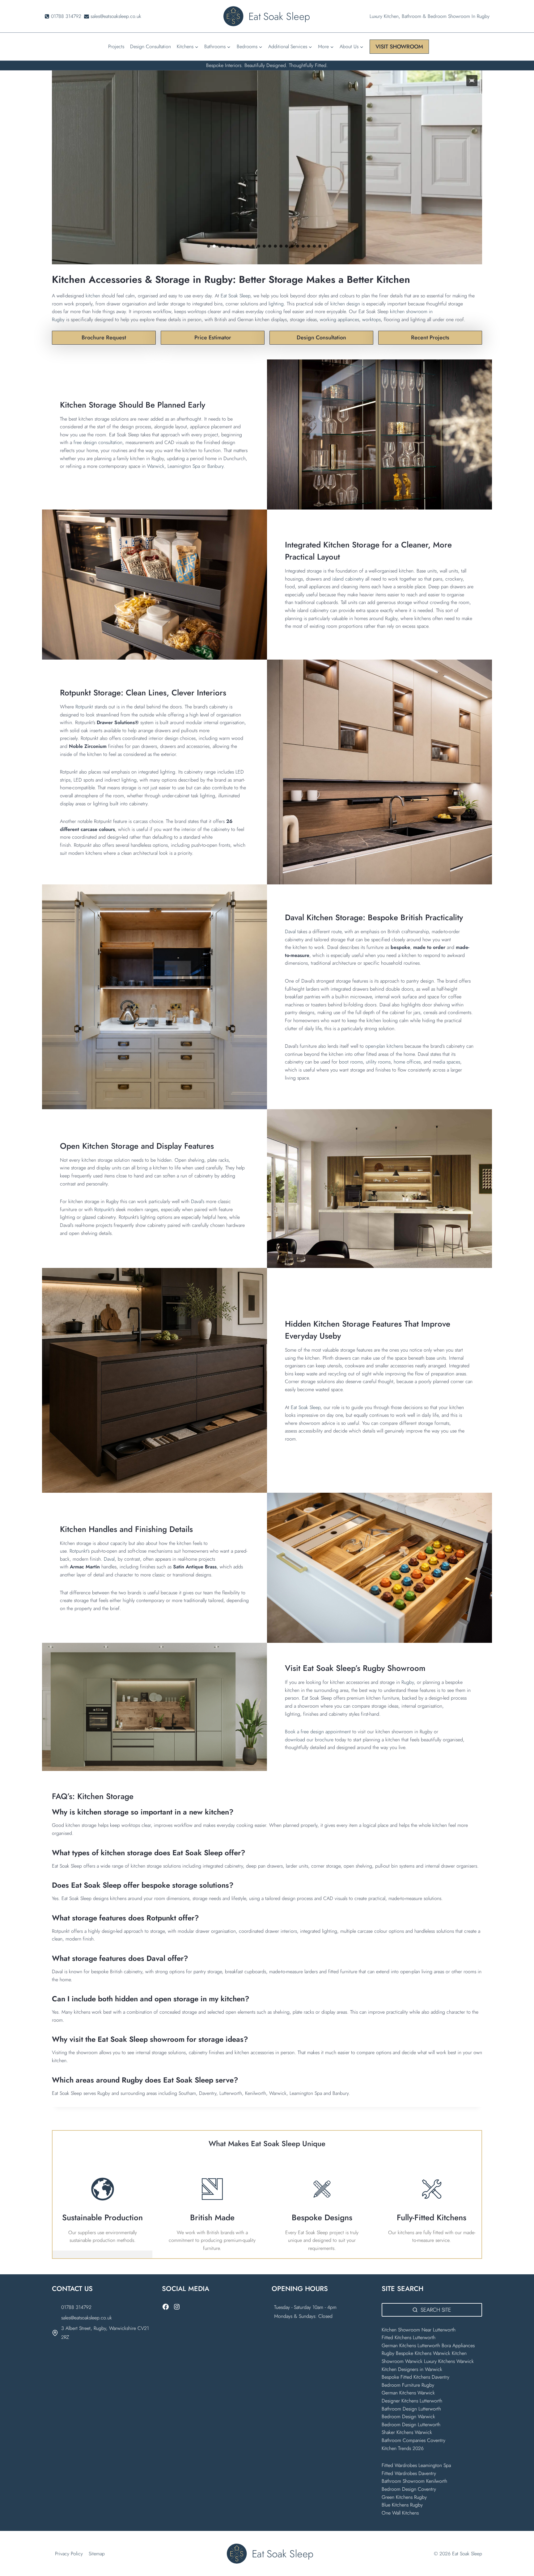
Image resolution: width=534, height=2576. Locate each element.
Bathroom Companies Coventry (413, 2440)
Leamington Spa (184, 466)
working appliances (339, 319)
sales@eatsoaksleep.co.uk (87, 2318)
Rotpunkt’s (104, 1209)
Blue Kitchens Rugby (402, 2505)
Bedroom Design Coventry (409, 2489)
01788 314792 (76, 2307)
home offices (407, 1062)
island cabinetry (348, 579)
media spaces (446, 1062)
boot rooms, (352, 1062)
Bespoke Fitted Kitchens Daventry (415, 2377)
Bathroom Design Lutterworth (411, 2409)
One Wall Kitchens (400, 2513)
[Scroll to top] (519, 2558)
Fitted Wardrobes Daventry (409, 2473)
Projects (116, 46)
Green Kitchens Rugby (404, 2497)
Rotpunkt (84, 707)
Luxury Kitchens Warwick (449, 2361)
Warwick (156, 466)
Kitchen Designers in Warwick (413, 2369)
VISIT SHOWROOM (399, 47)
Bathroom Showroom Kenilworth (414, 2481)
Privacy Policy (69, 2554)
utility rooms (378, 1062)
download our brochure (309, 1740)
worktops (371, 319)
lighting (276, 304)
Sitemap (97, 2554)
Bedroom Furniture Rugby (408, 2385)
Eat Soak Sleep (235, 296)
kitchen (93, 296)
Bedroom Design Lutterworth (411, 2425)
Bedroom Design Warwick (408, 2417)
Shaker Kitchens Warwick (407, 2432)
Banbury (215, 466)
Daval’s (198, 1201)
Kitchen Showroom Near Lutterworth (419, 2330)
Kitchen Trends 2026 (403, 2448)
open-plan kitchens (384, 1046)
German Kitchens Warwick (408, 2393)
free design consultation (98, 442)
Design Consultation (150, 46)
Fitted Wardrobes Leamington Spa (416, 2465)
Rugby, (408, 1682)
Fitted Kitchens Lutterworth (409, 2337)
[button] (472, 81)
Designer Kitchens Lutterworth (412, 2401)
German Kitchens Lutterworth (411, 2345)
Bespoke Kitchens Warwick (423, 2353)
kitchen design (345, 304)
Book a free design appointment (319, 1732)
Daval (290, 931)
